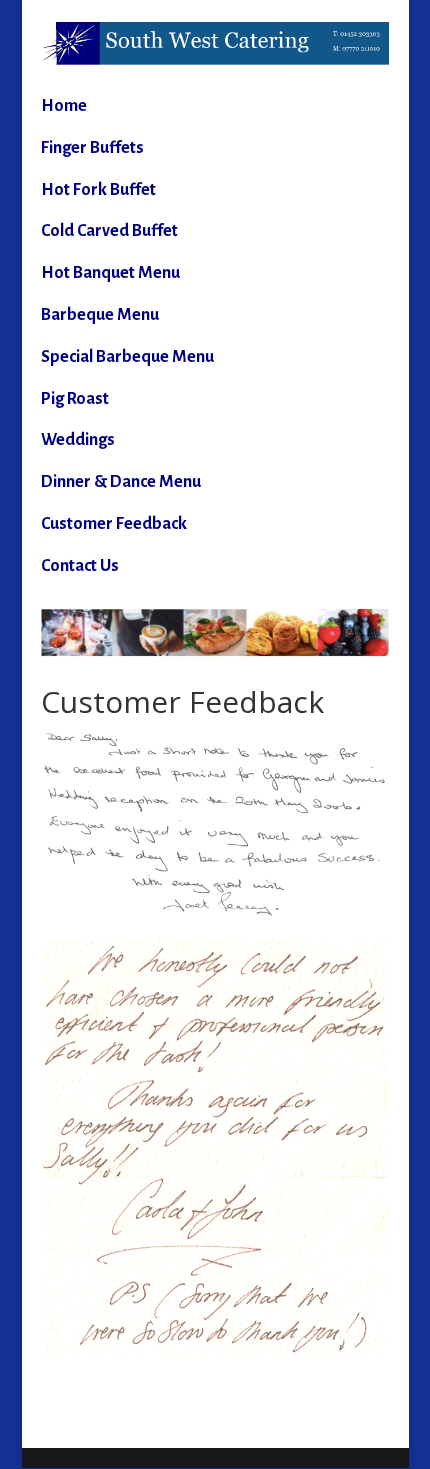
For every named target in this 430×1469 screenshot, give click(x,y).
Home (64, 106)
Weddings (78, 440)
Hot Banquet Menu (110, 273)
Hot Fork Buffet (98, 190)
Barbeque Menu (100, 315)
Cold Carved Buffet (109, 231)
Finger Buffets (92, 148)
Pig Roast (75, 399)
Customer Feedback (114, 524)
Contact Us (80, 566)
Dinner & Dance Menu (121, 482)
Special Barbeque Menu (127, 357)
